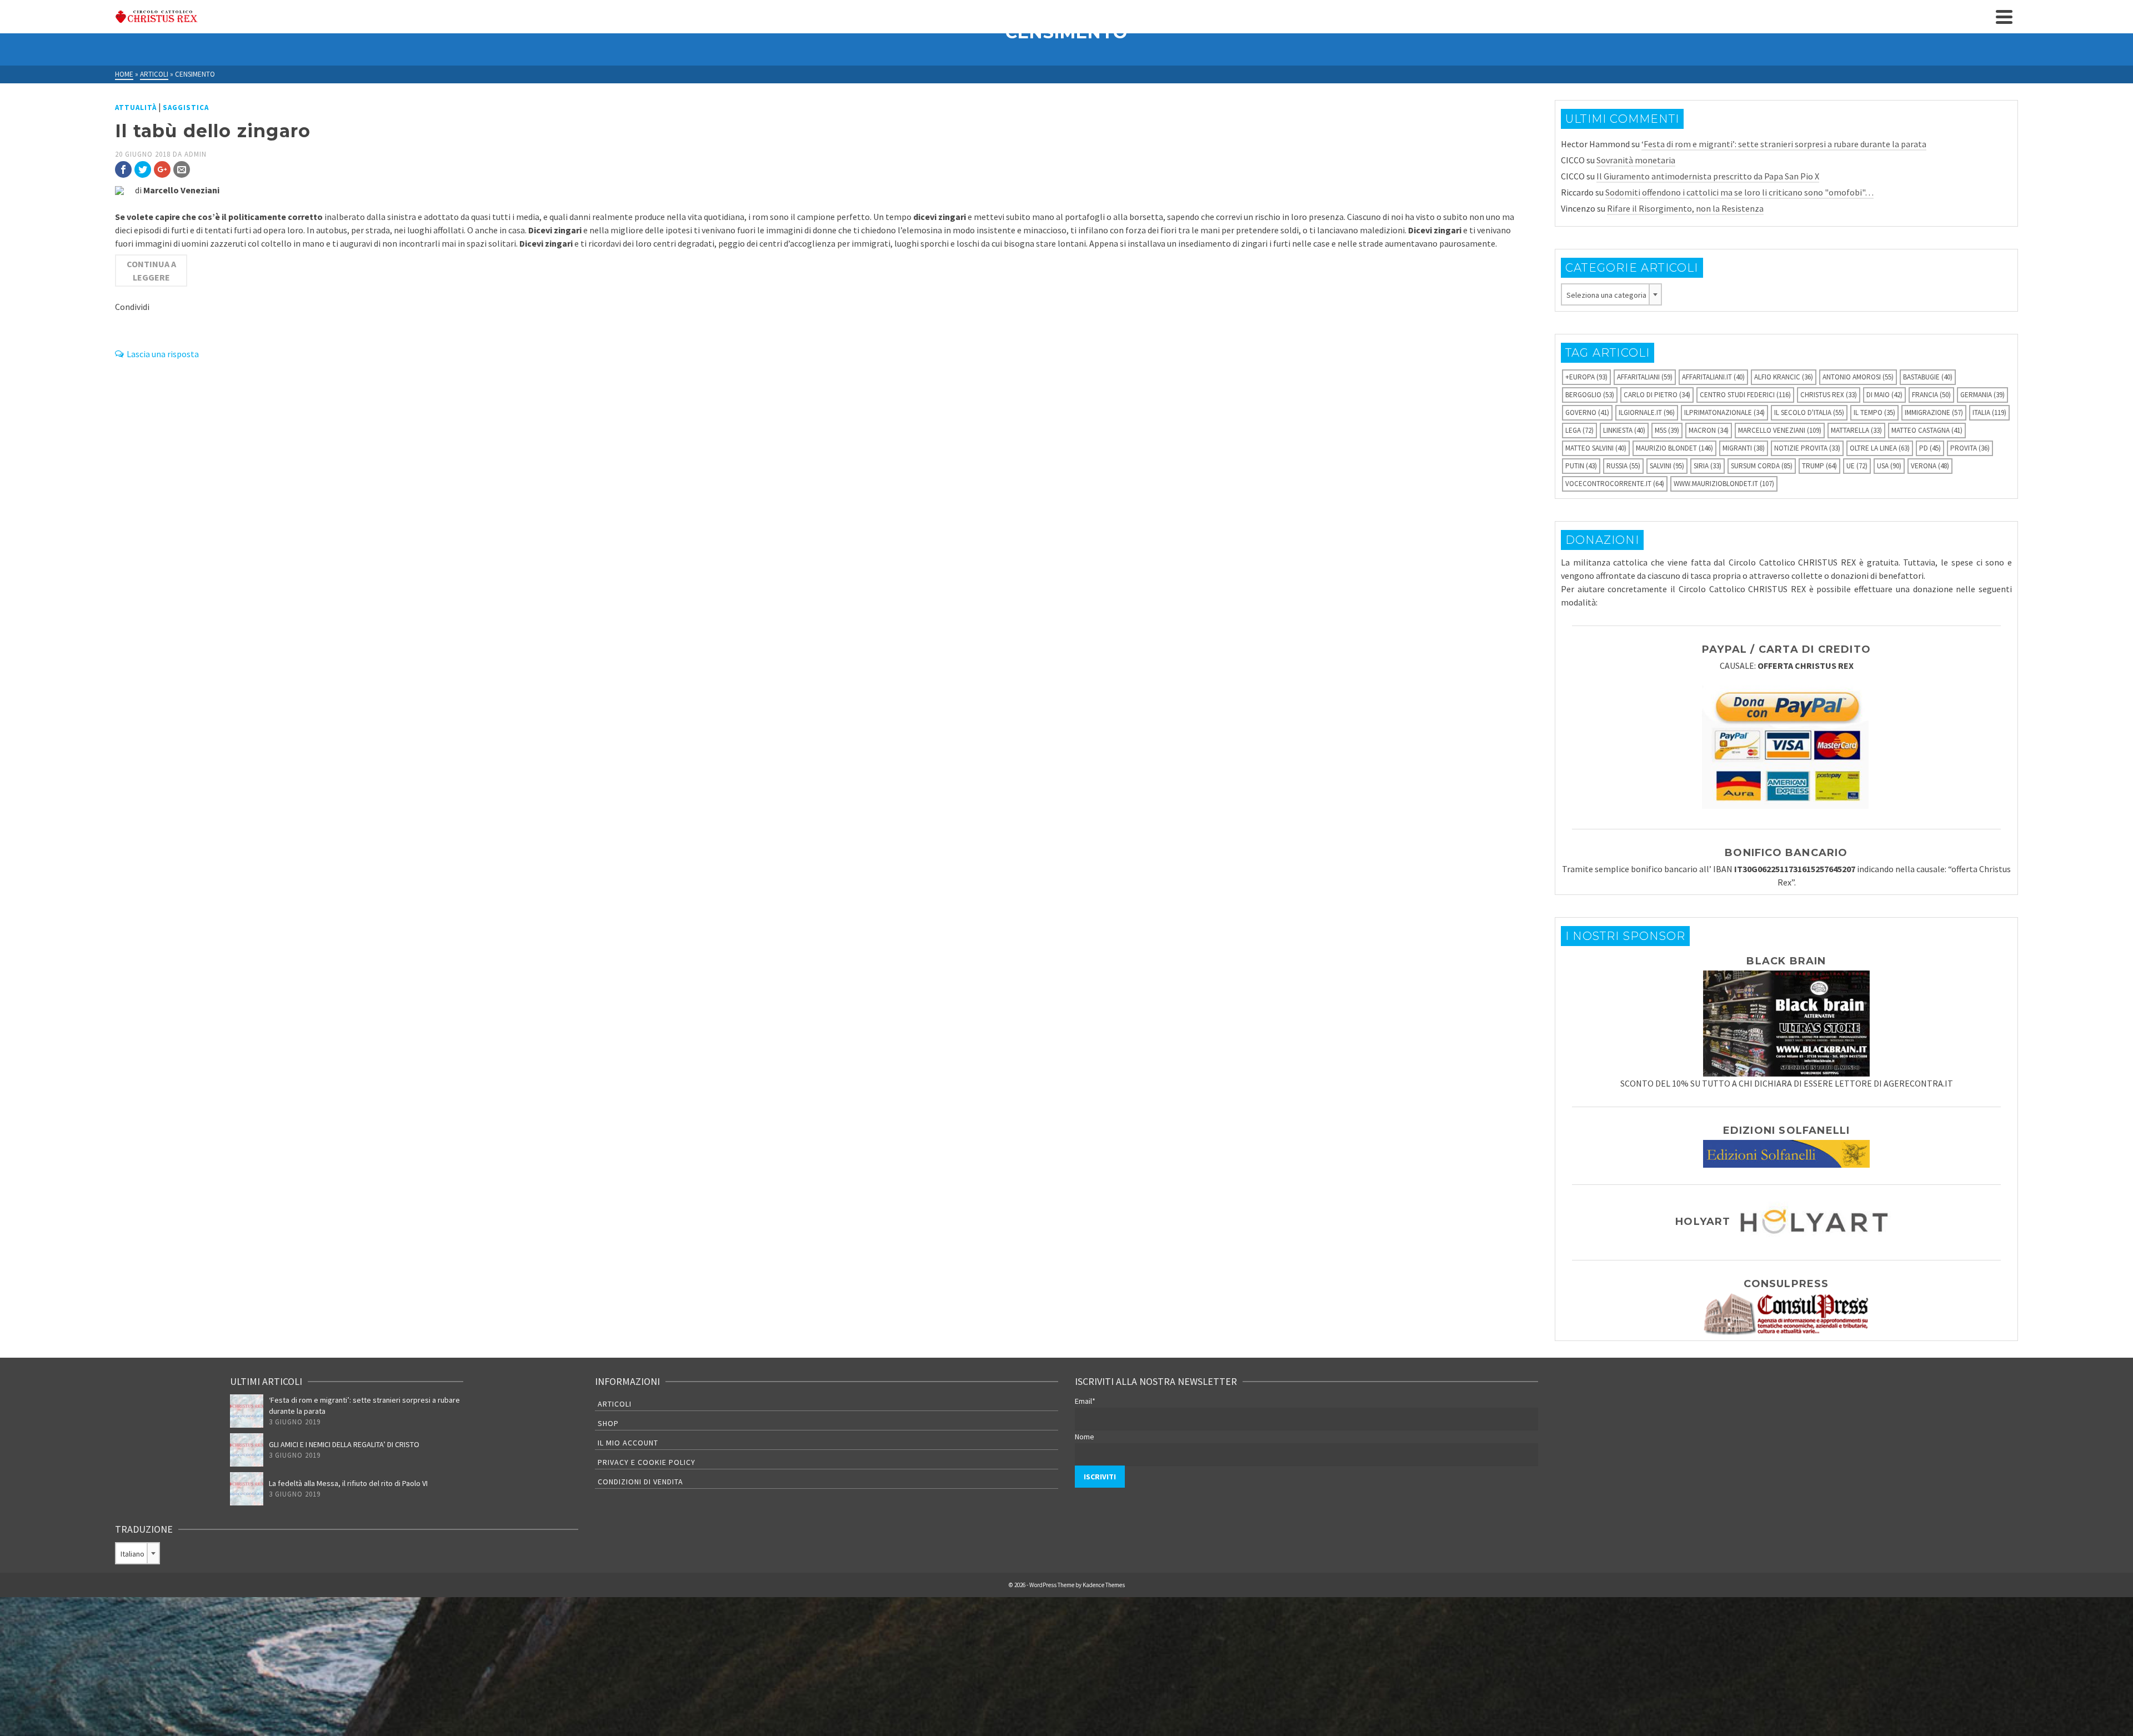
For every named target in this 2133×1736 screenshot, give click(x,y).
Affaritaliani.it (1713, 377)
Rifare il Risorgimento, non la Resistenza (1685, 208)
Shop (608, 1423)
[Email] (182, 169)
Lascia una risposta (163, 354)
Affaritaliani (1645, 377)
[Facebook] (123, 169)
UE (1857, 466)
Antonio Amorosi (1858, 377)
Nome (1085, 1437)
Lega (1579, 430)
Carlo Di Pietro (1657, 395)
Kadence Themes (1104, 1585)
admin (196, 154)
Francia (1931, 395)
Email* (1085, 1401)
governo (1587, 412)
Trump (1819, 466)
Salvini (1667, 466)
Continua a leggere (151, 271)
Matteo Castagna (1927, 430)
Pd (1930, 448)
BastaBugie (1928, 377)
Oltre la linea (1880, 448)
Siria (1708, 466)
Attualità (136, 107)
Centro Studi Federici (1745, 395)
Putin (1581, 466)
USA (1889, 466)
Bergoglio (1590, 395)
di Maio (1884, 395)
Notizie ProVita (1807, 448)
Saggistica (186, 107)
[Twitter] (143, 169)
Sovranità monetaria (1636, 160)
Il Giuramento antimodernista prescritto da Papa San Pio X (1708, 176)
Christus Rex (1829, 395)
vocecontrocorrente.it (1615, 484)
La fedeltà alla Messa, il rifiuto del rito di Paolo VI (348, 1483)
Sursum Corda (1762, 466)
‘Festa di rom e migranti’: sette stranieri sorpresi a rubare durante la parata (1784, 144)
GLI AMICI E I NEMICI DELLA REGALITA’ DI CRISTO (344, 1444)
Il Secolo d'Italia (1809, 412)
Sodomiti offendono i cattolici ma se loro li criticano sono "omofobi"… (1739, 192)
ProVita (1970, 448)
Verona (1930, 466)
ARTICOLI (615, 1404)
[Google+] (162, 169)
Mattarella (1856, 430)
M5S (1667, 430)
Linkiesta (1624, 430)
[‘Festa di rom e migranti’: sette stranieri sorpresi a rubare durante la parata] (247, 1411)
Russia (1623, 466)
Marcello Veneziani (1780, 430)
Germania (1982, 395)
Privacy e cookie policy (647, 1462)
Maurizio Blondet (1674, 448)
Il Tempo (1874, 412)
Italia (1989, 412)
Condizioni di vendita (640, 1482)
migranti (1744, 448)
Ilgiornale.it (1647, 412)
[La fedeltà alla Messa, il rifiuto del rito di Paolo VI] (247, 1489)
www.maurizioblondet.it (1724, 484)
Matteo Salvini (1596, 448)
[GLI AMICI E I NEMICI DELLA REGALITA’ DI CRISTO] (247, 1450)
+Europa (1586, 377)
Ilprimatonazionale (1724, 412)
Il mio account (628, 1443)
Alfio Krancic (1784, 377)
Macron (1709, 430)
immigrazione (1934, 412)
